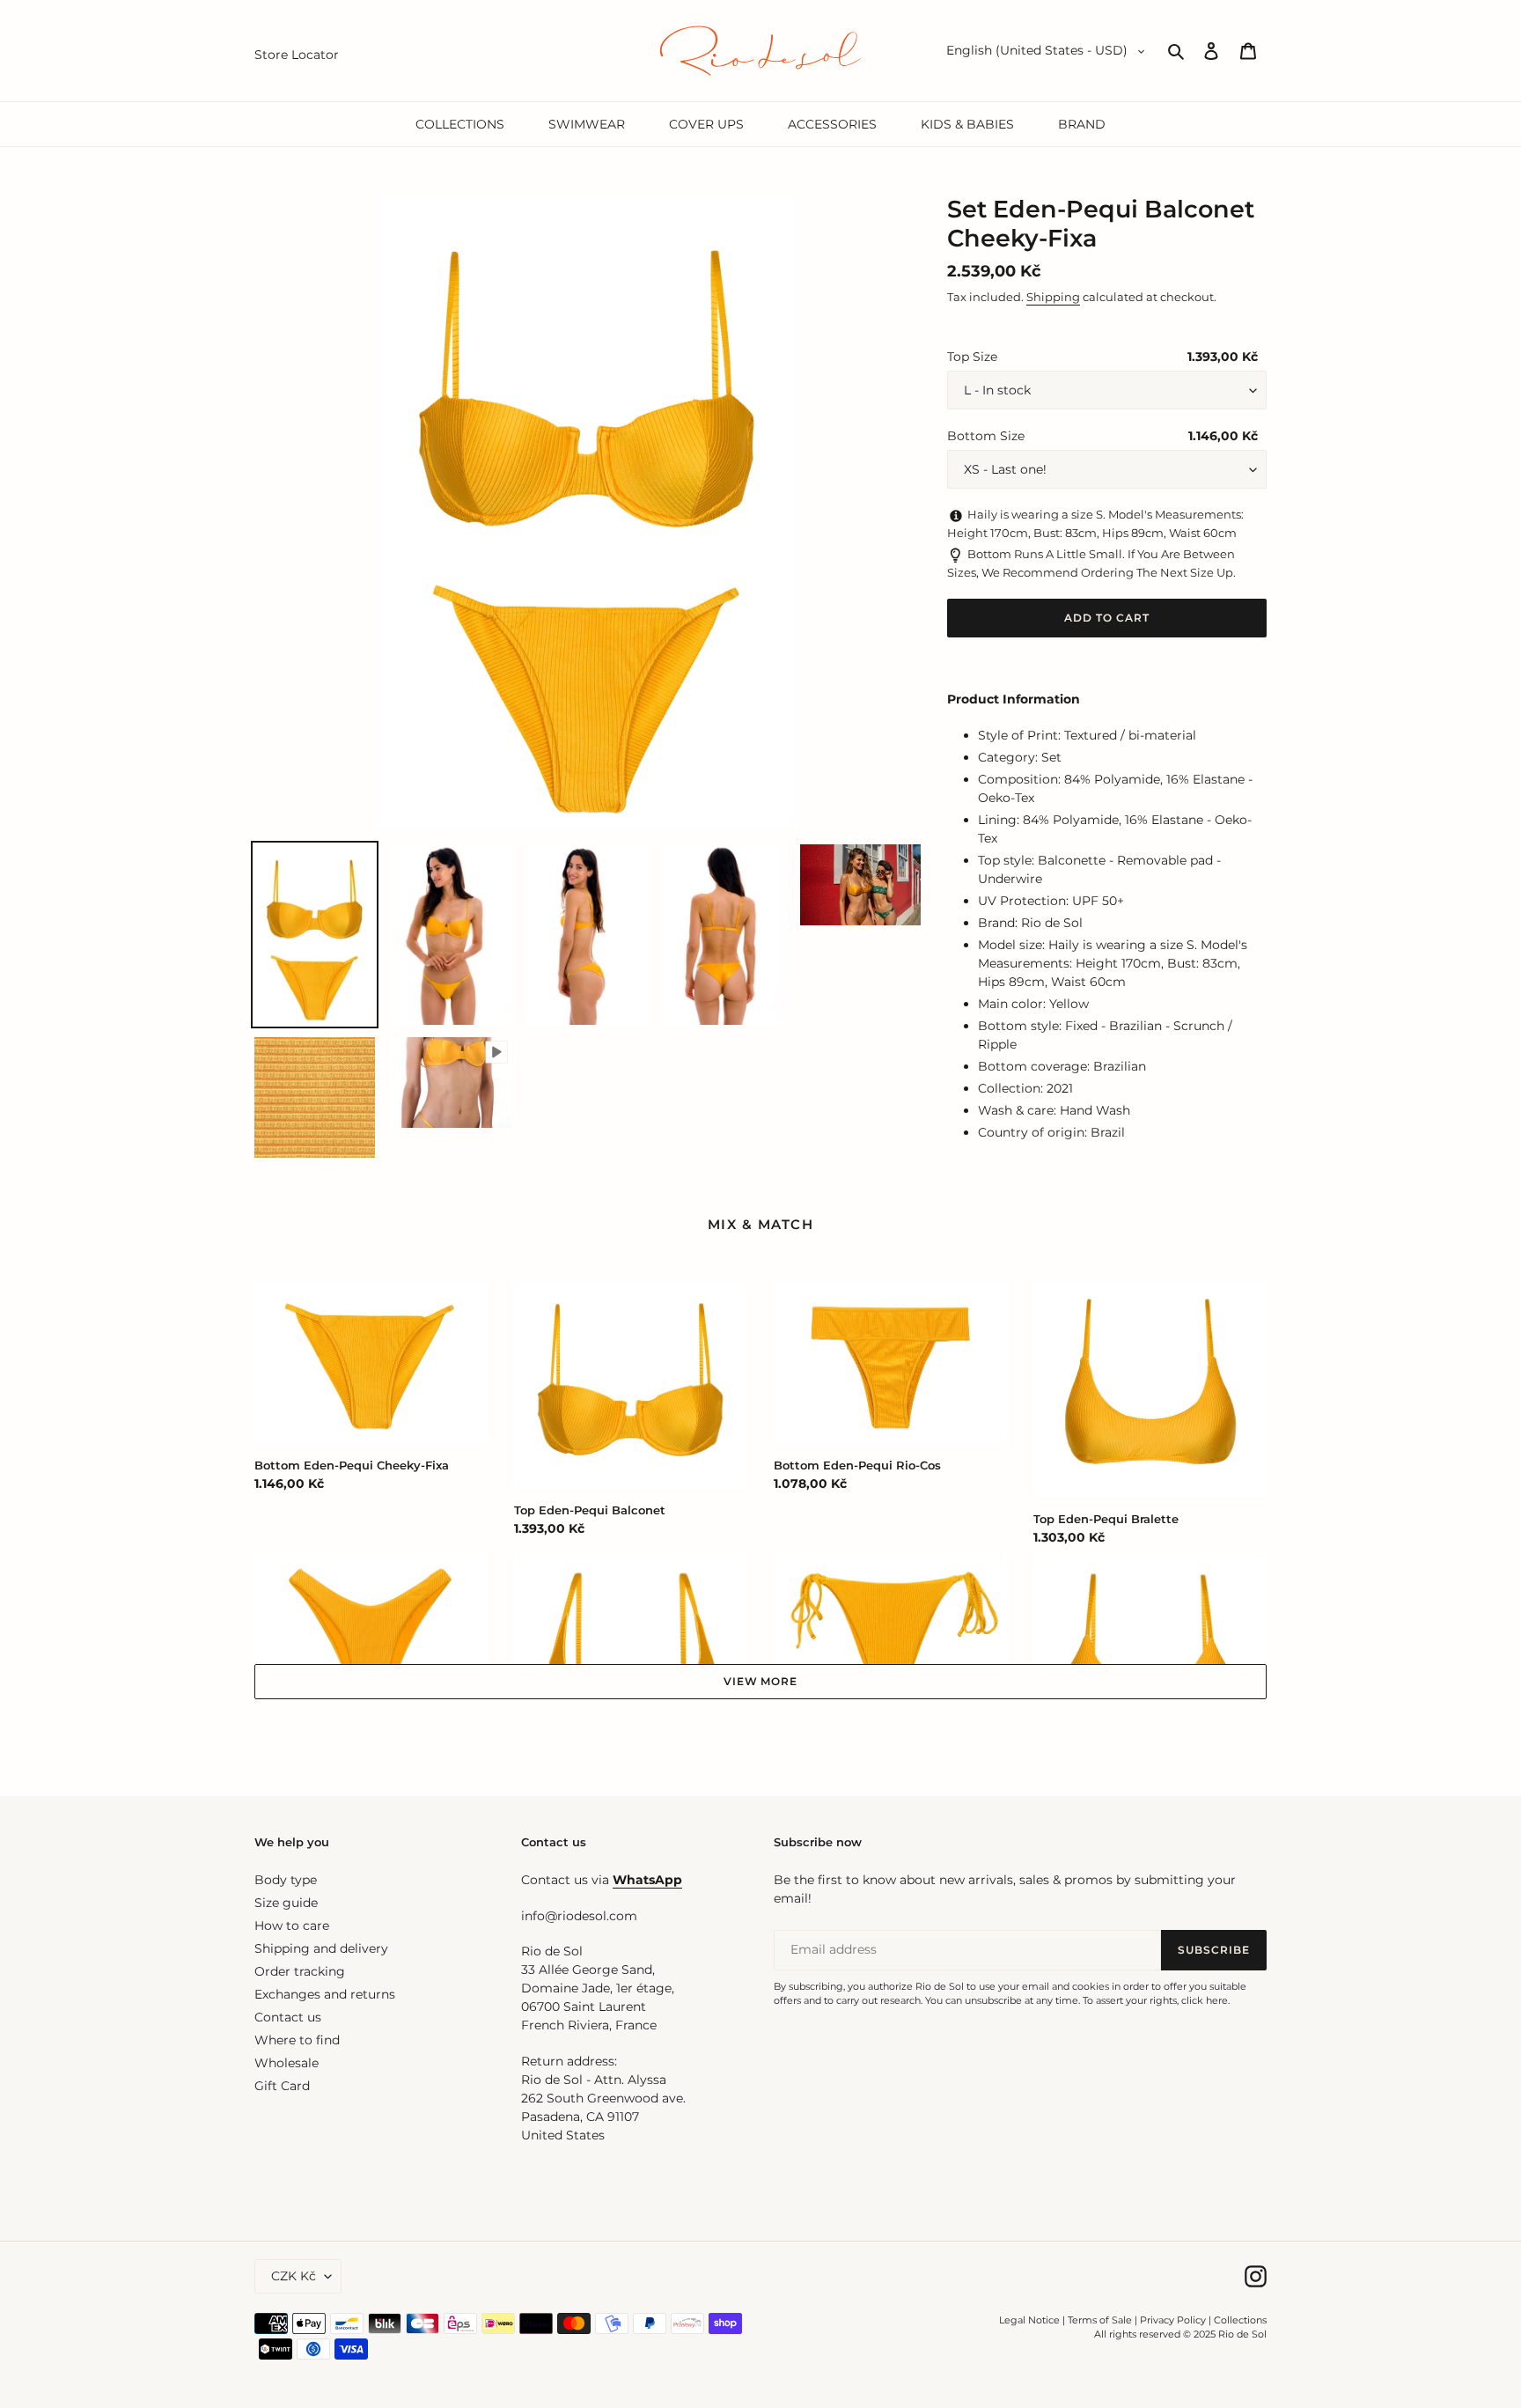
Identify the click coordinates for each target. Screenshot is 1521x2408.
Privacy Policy (1174, 2320)
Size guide (286, 1903)
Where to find (297, 2040)
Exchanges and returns (325, 1994)
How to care (292, 1926)
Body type (286, 1880)
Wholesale (287, 2063)
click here (1205, 2000)
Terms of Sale (1100, 2320)
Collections (1240, 2320)
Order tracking (300, 1971)
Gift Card (282, 2086)
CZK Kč (294, 2276)
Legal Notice (1029, 2320)
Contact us (288, 2017)
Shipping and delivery (321, 1948)
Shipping (1053, 297)
